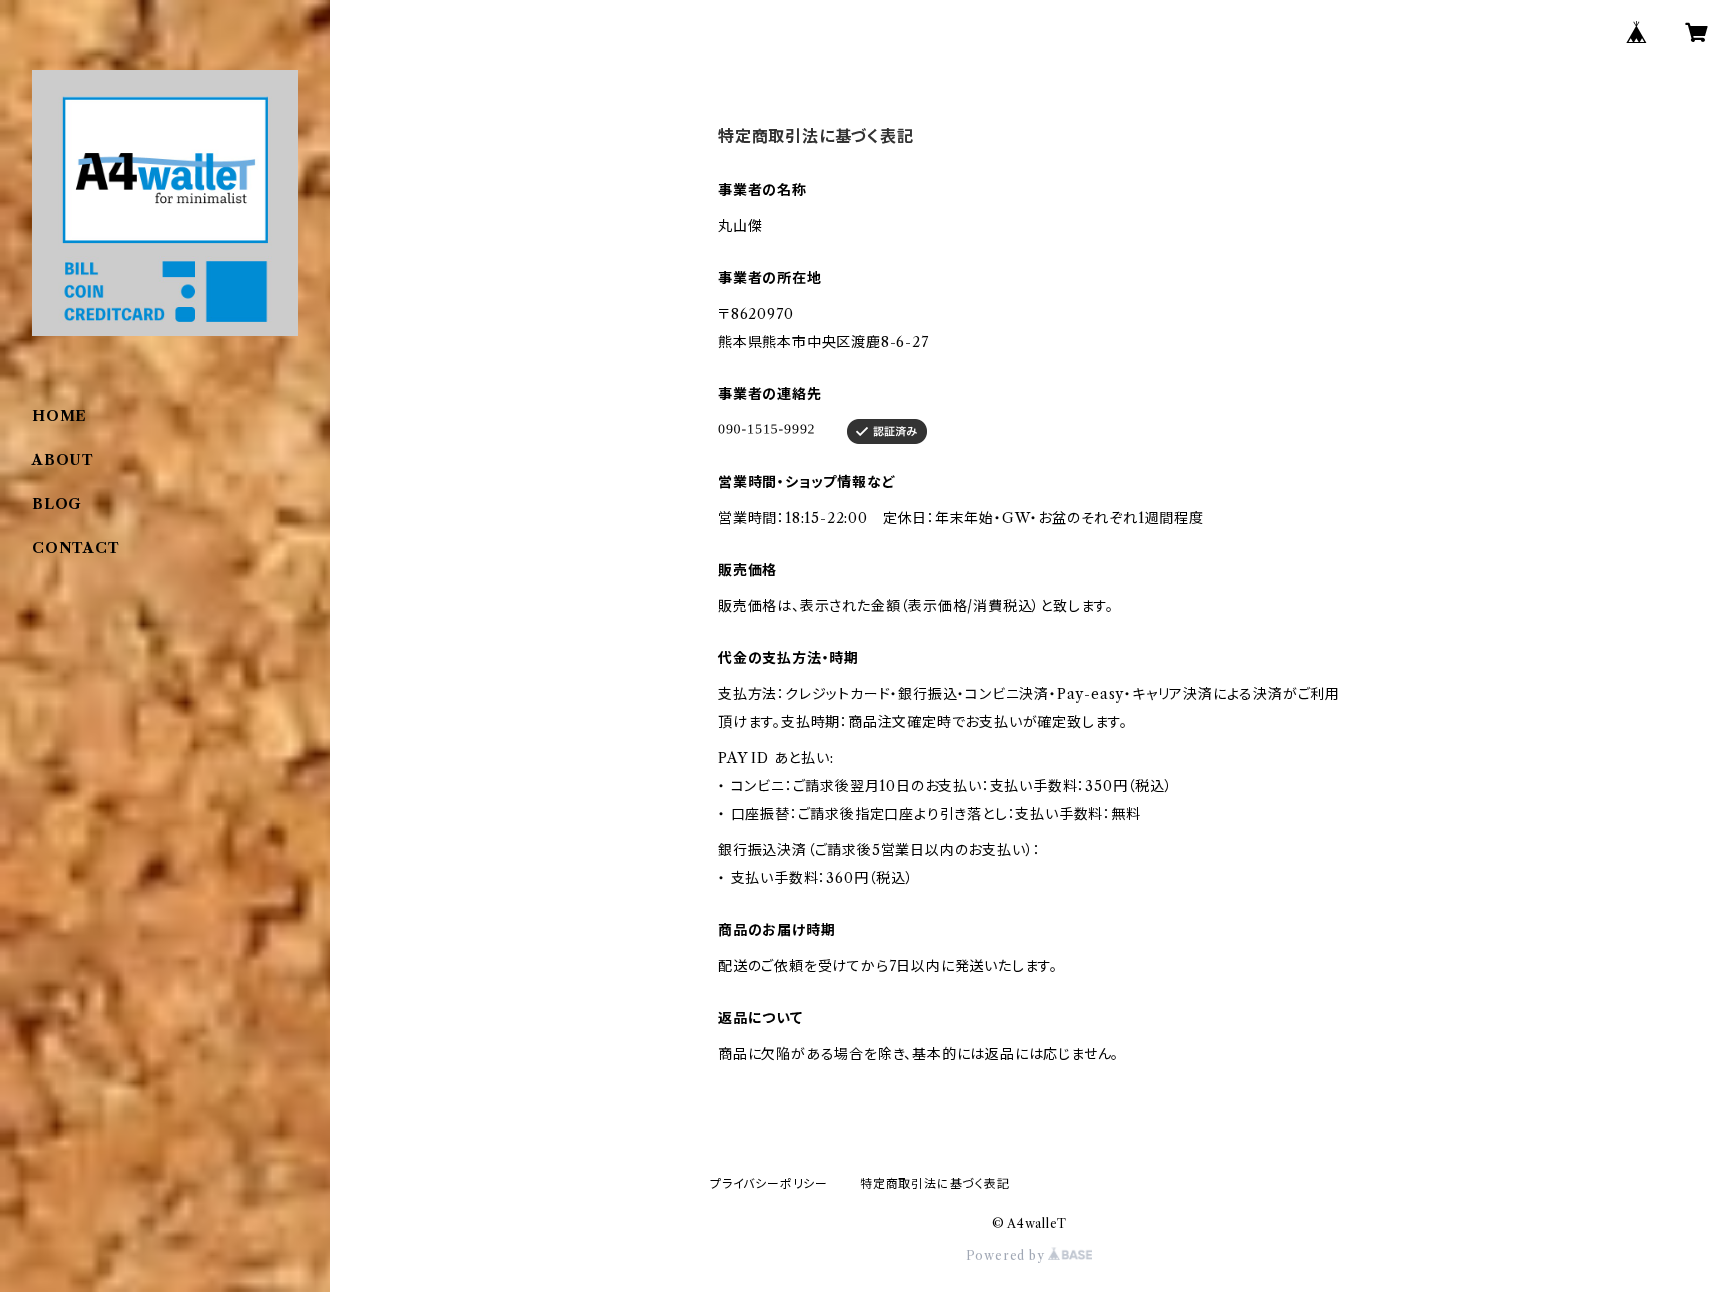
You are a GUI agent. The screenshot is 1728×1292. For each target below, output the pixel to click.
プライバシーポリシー (769, 1183)
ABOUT (63, 460)
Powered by (1007, 1255)
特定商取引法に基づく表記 (935, 1183)
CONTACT (76, 548)
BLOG (57, 504)
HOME (59, 416)
